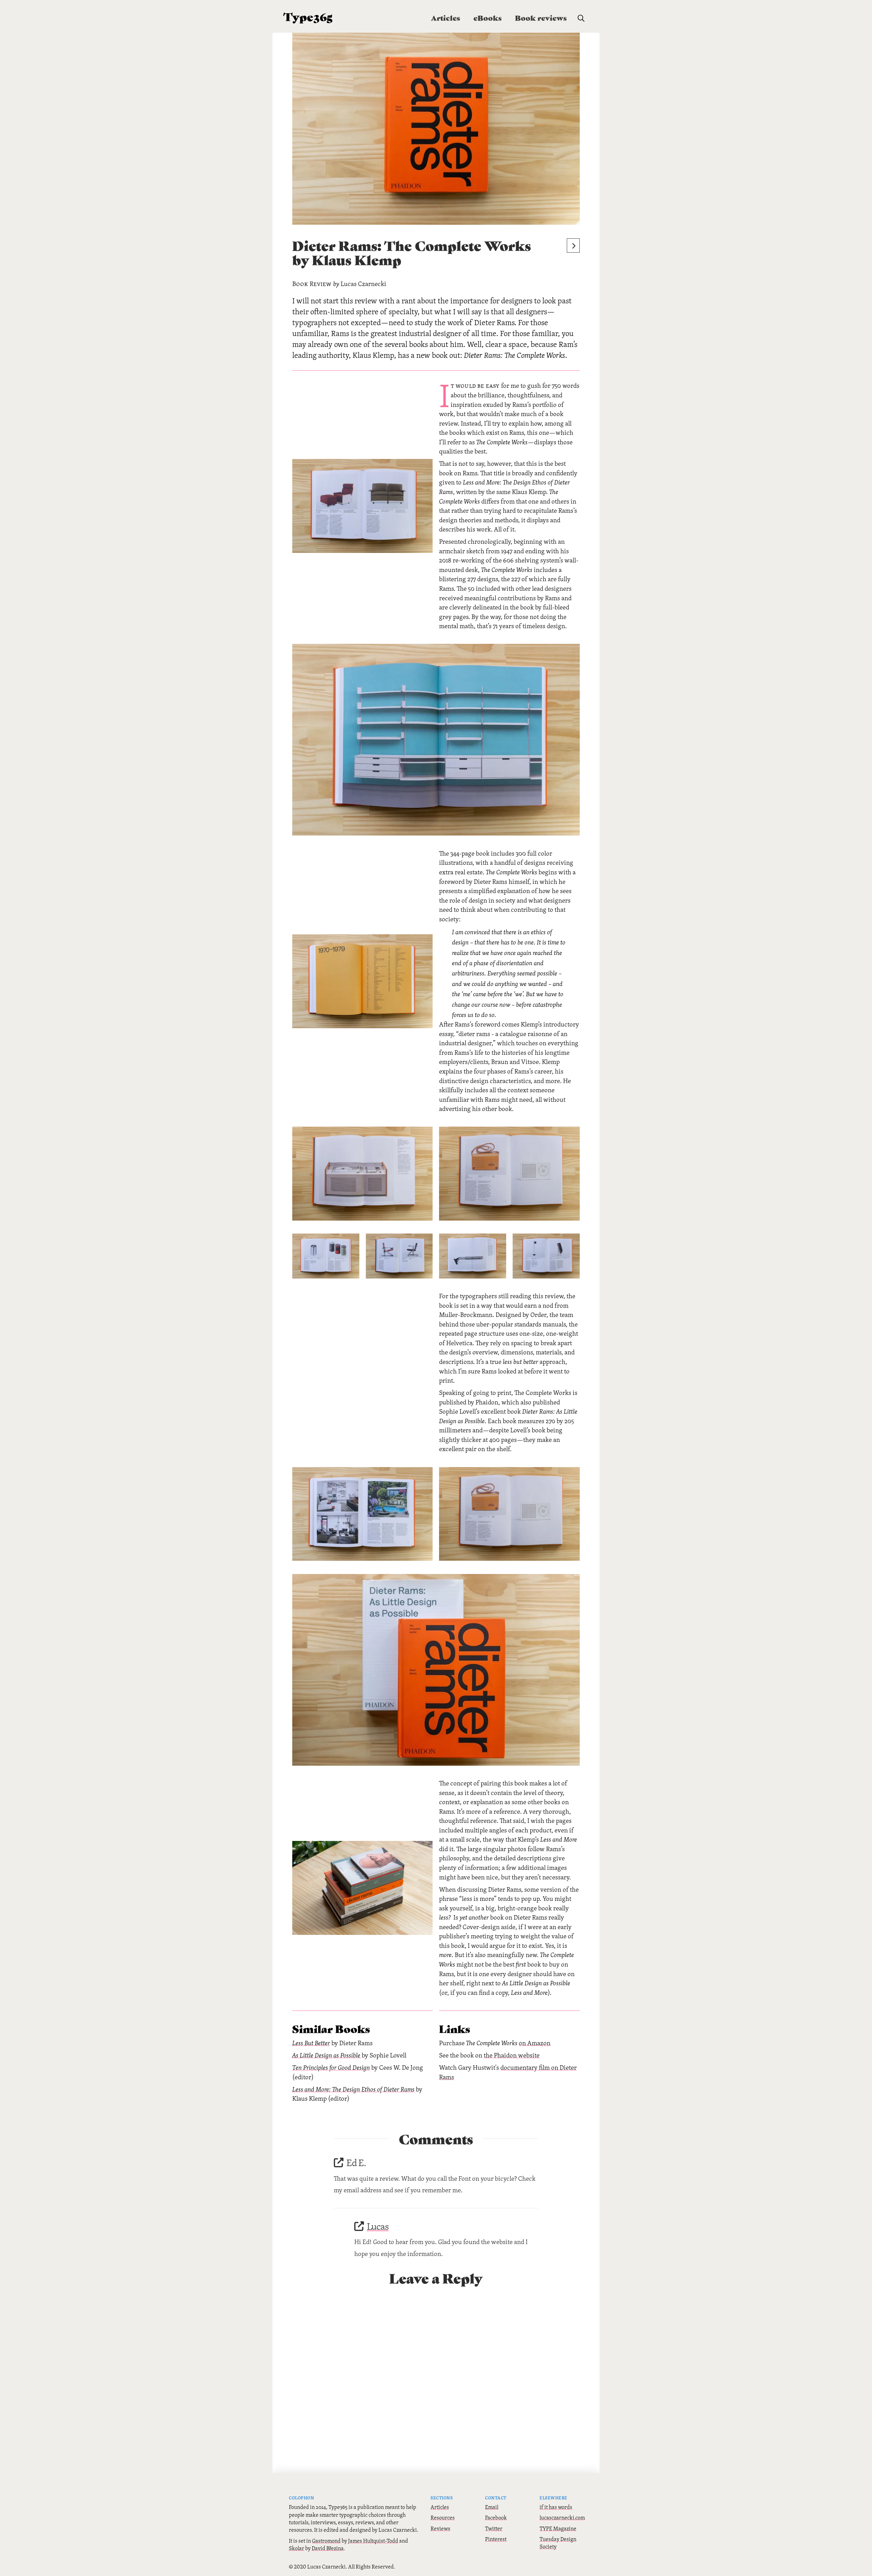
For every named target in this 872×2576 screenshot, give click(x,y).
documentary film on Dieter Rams (508, 2072)
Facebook (496, 2517)
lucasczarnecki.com (562, 2517)
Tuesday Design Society (558, 2543)
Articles (440, 2507)
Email (492, 2507)
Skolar (297, 2548)
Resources (443, 2517)
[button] (581, 18)
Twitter (494, 2528)
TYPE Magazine (558, 2528)
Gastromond (326, 2541)
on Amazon (535, 2043)
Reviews (440, 2528)
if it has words (556, 2507)
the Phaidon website (512, 2055)
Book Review (312, 284)
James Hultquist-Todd (373, 2541)
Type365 (308, 16)
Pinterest (496, 2539)
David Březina (328, 2548)
